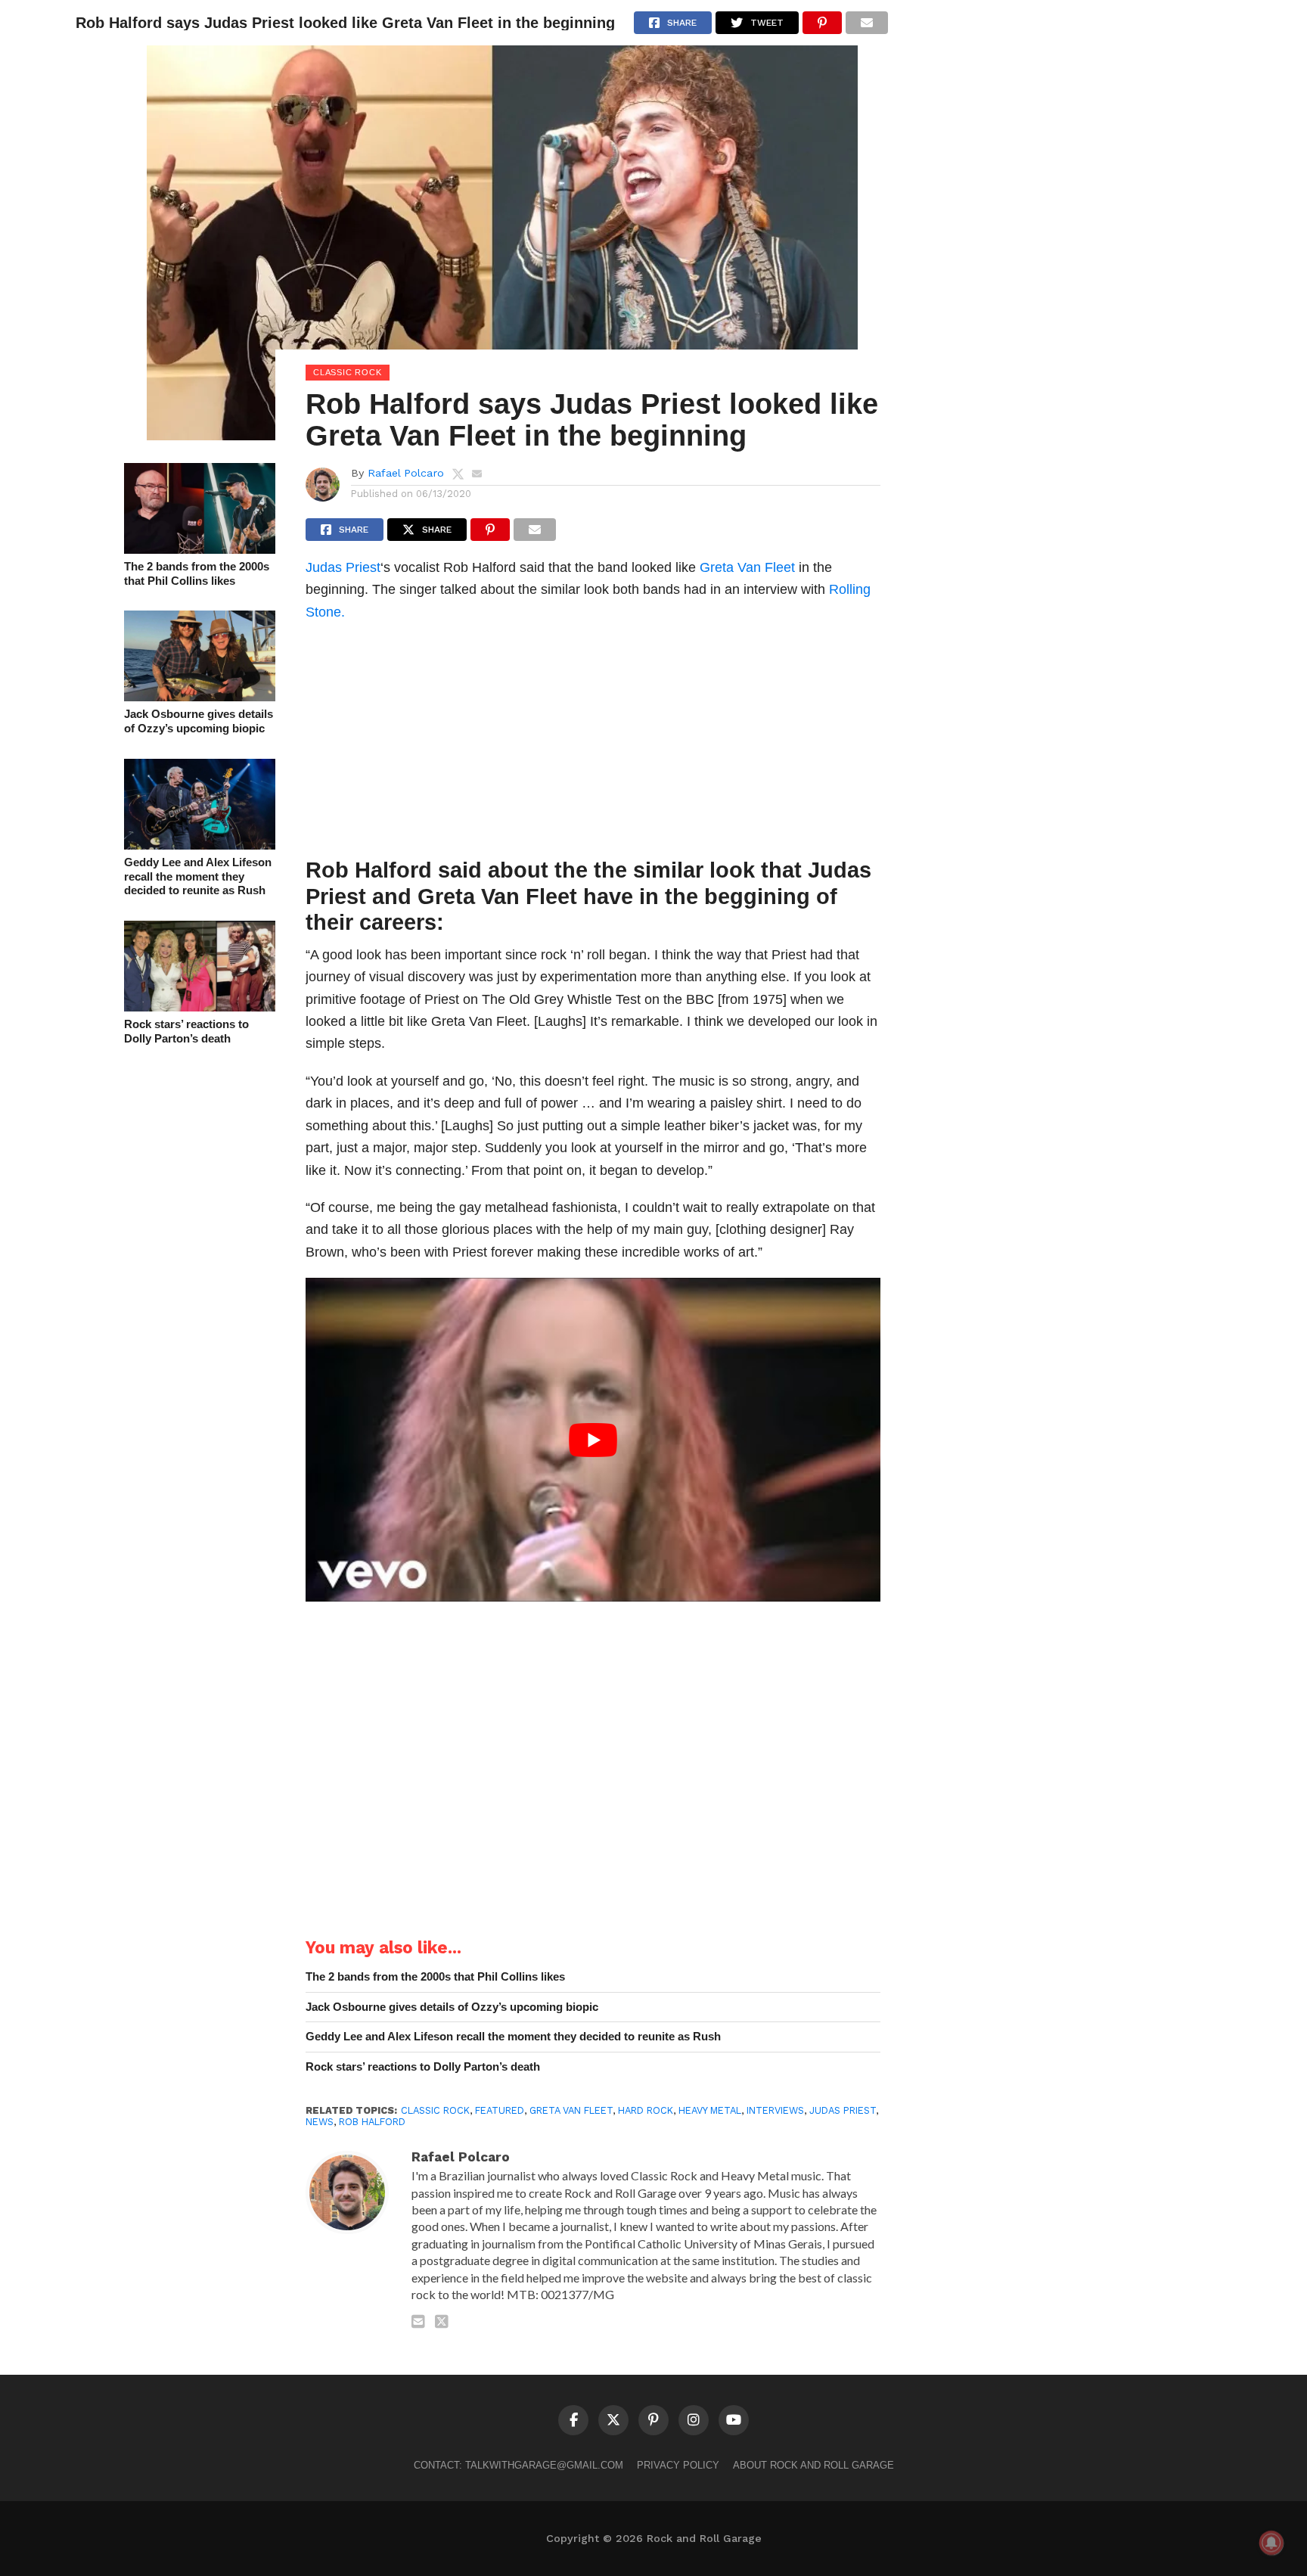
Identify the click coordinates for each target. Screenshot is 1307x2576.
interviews (775, 2110)
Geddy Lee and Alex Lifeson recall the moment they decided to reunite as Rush (198, 876)
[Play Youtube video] (593, 1439)
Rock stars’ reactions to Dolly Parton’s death (186, 1031)
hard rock (646, 2110)
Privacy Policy (678, 2465)
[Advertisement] (593, 744)
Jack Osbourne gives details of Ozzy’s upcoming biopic (199, 721)
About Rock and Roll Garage (813, 2465)
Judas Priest (343, 567)
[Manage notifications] (1271, 2543)
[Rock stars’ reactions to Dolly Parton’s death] (200, 1007)
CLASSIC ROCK (435, 2110)
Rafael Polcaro (406, 473)
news (320, 2122)
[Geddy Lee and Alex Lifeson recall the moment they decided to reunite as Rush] (200, 845)
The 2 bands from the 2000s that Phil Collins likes (197, 573)
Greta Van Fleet (747, 567)
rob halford (372, 2122)
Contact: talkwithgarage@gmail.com (518, 2465)
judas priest (843, 2110)
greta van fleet (571, 2110)
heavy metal (710, 2110)
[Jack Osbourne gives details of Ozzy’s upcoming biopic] (200, 696)
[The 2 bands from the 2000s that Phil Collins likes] (200, 549)
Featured (500, 2110)
